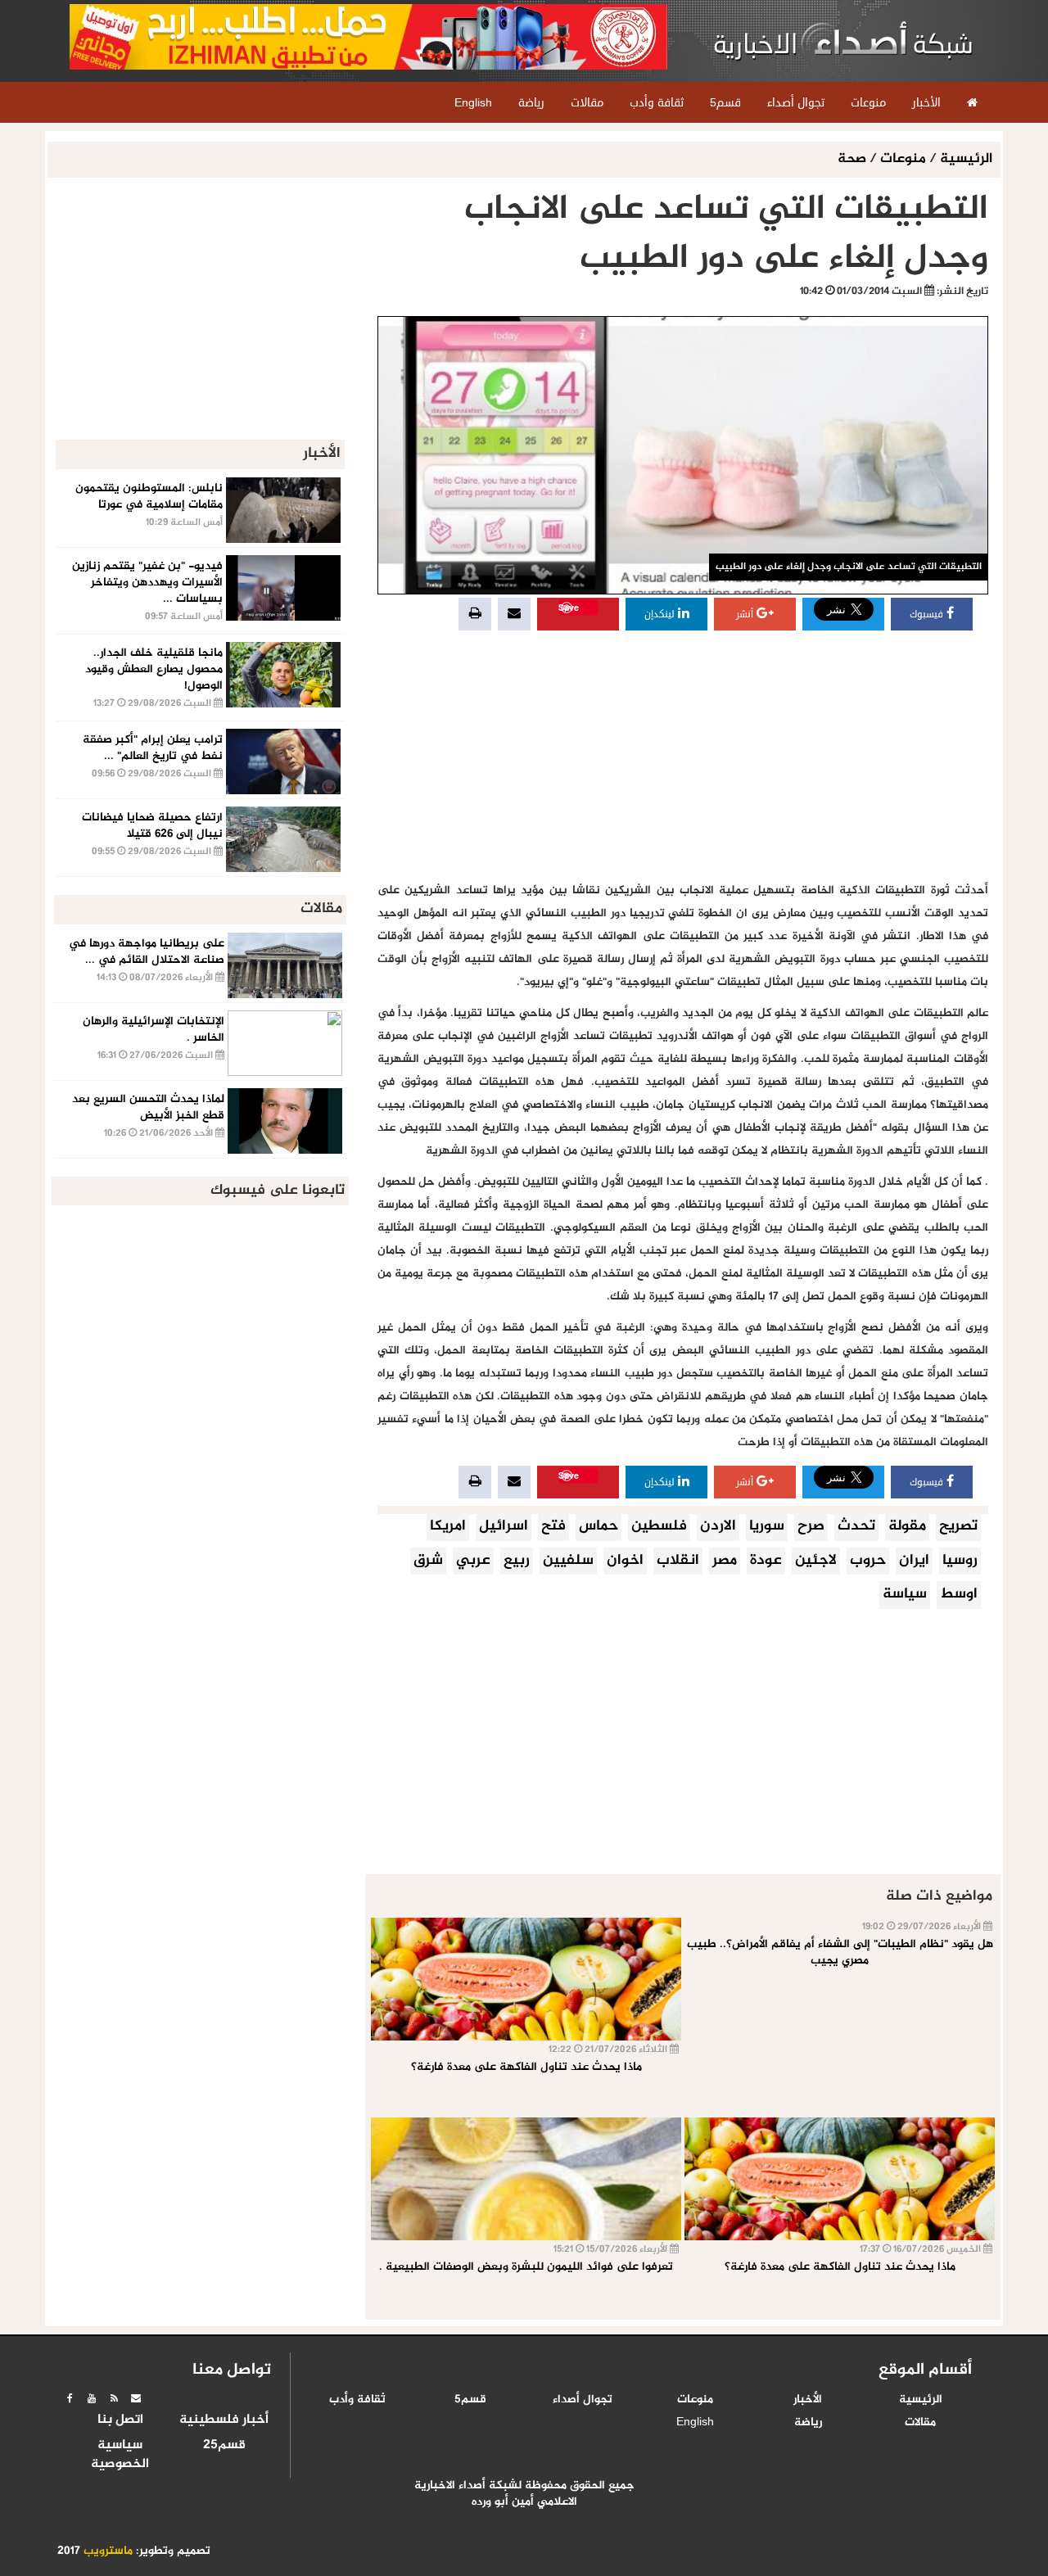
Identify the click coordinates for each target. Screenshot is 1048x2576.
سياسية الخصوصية (120, 2455)
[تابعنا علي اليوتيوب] (92, 2398)
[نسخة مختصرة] (114, 2398)
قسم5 (470, 2400)
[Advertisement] (683, 757)
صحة (854, 159)
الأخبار (808, 2400)
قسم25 (224, 2446)
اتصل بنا (120, 2420)
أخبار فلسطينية (224, 2420)
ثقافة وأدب (357, 2400)
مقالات (920, 2423)
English (695, 2423)
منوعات (903, 159)
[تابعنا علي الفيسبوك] (70, 2398)
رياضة (808, 2423)
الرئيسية (966, 159)
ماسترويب (108, 2551)
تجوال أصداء (583, 2400)
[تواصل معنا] (136, 2398)
